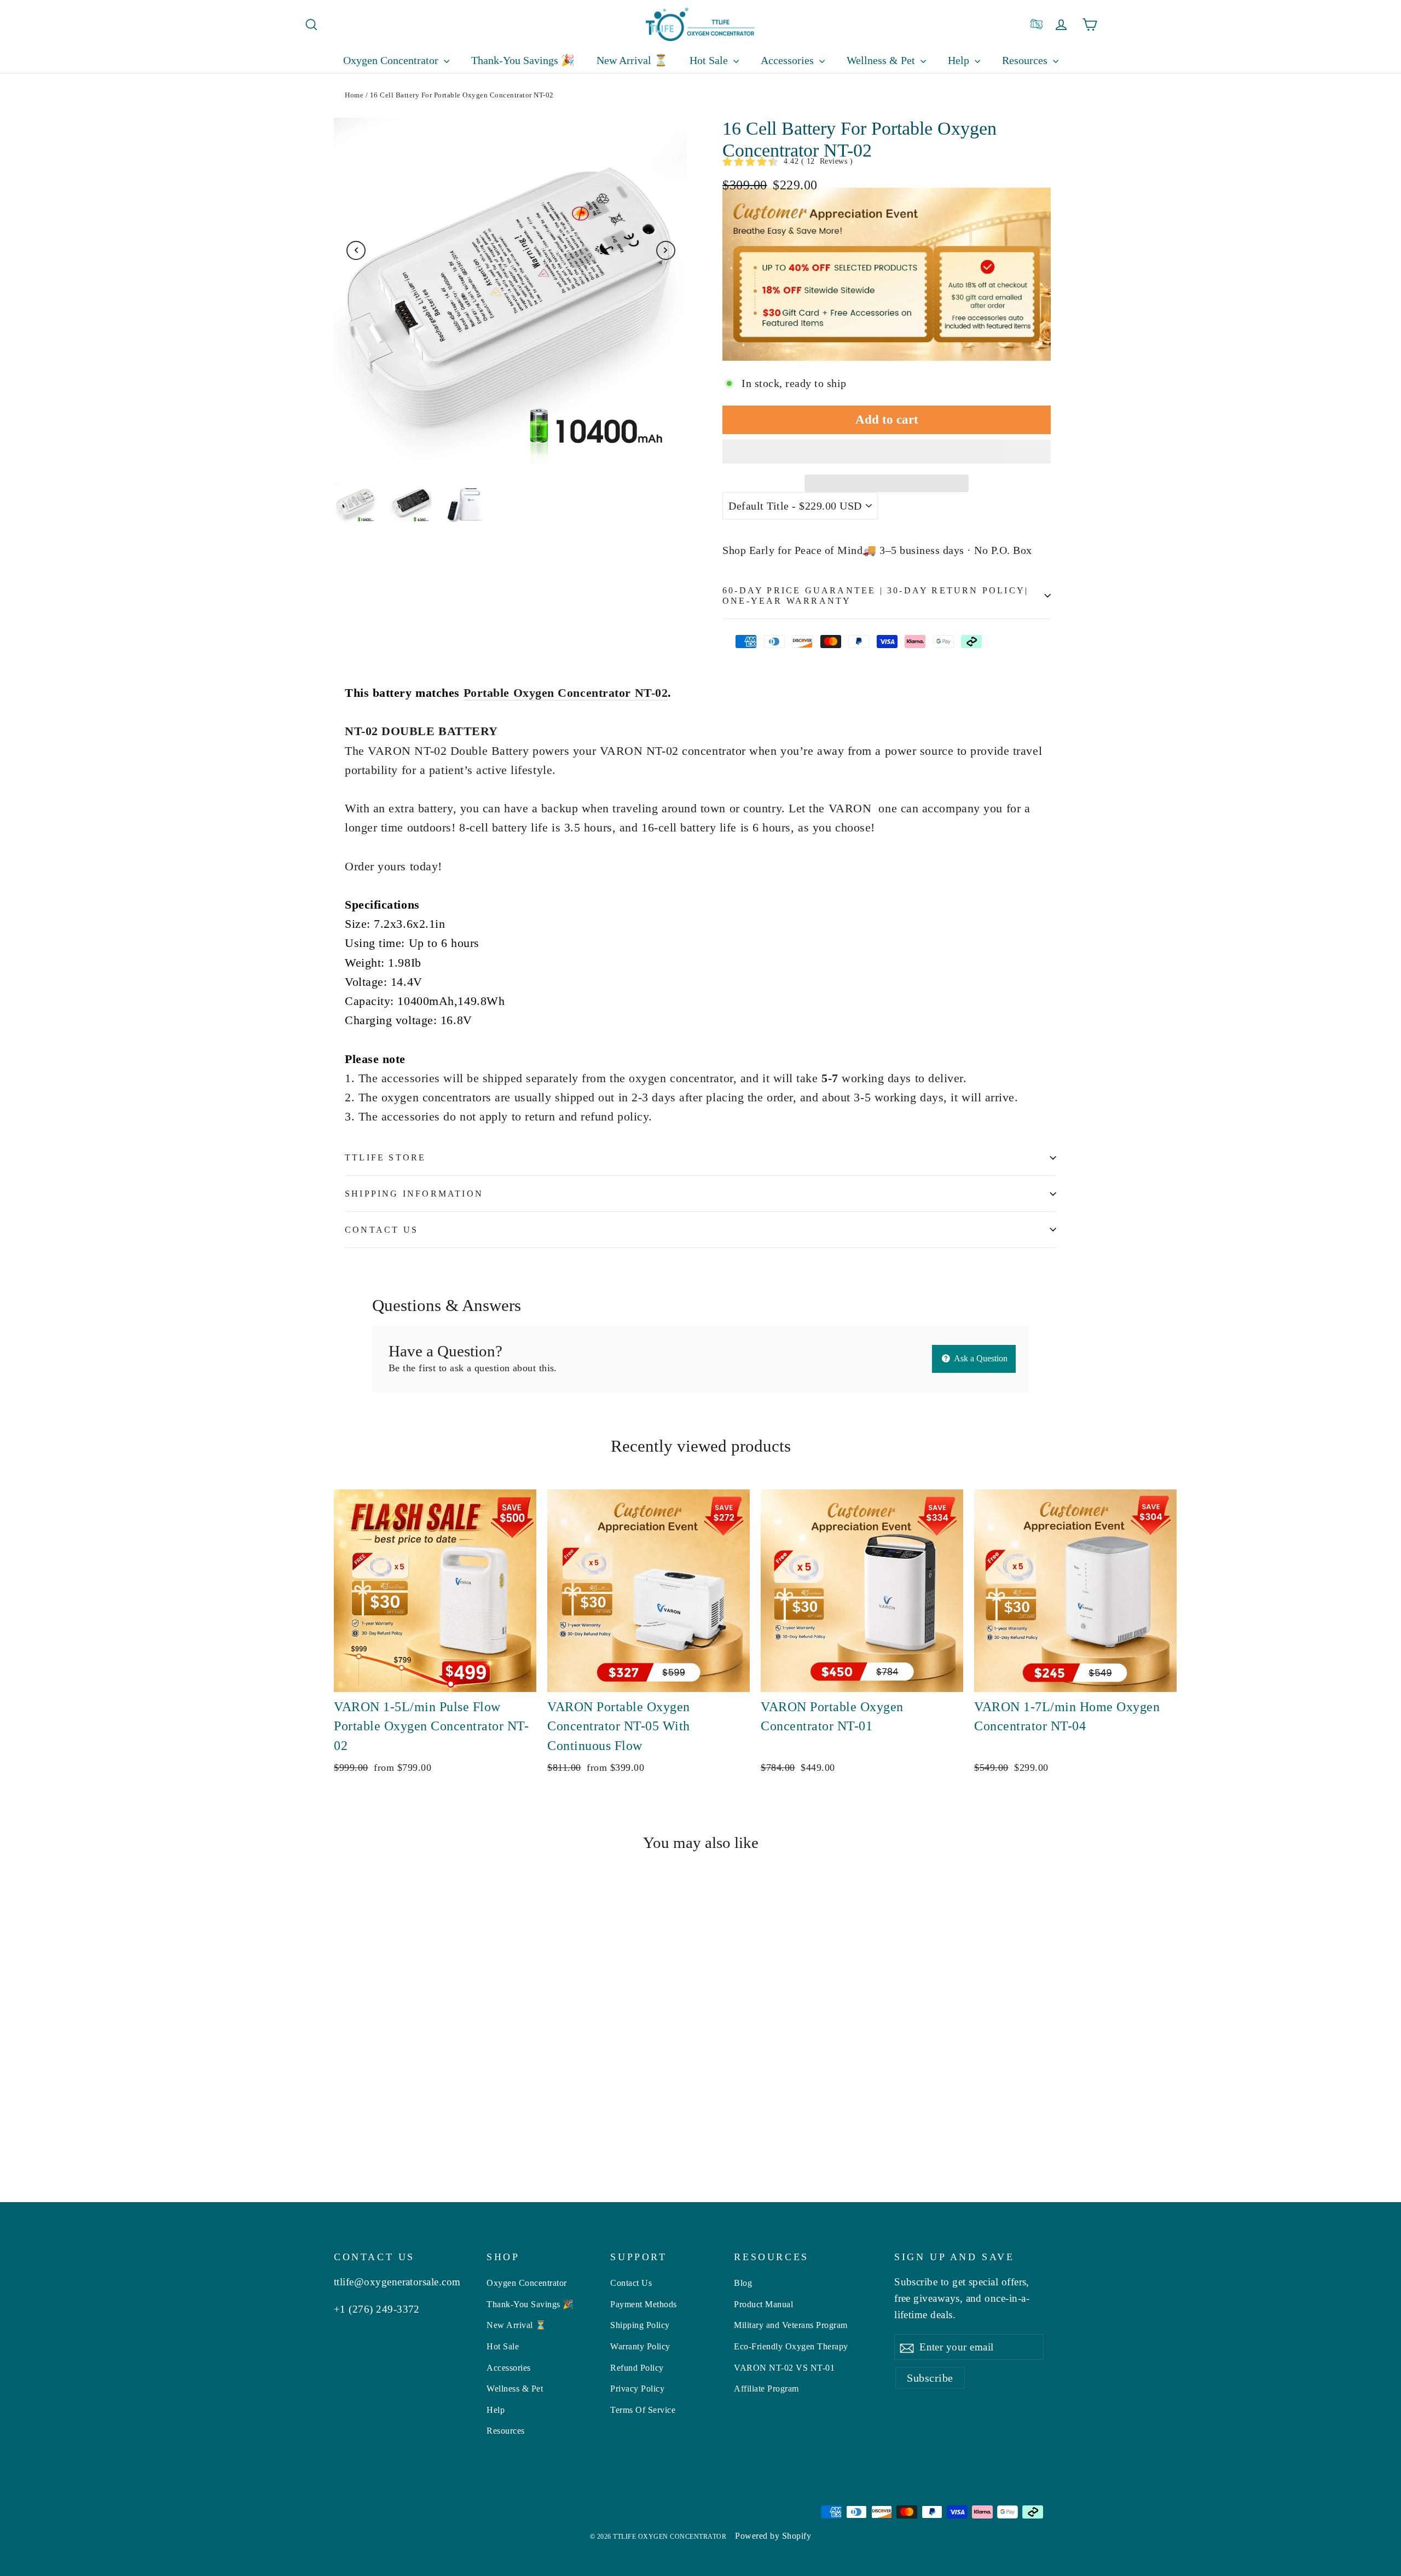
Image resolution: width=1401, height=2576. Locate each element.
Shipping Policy (640, 2325)
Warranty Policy (640, 2346)
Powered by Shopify (773, 2536)
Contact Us (381, 1230)
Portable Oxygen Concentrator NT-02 (566, 693)
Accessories (789, 60)
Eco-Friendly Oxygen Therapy (791, 2346)
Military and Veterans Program (791, 2325)
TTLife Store (385, 1157)
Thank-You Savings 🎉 (523, 60)
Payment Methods (644, 2304)
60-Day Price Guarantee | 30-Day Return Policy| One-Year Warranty (875, 596)
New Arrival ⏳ (632, 60)
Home (354, 95)
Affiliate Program (766, 2389)
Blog (743, 2283)
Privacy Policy (637, 2389)
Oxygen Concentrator (392, 60)
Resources (506, 2431)
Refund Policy (637, 2368)
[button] (887, 452)
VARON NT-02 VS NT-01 (784, 2368)
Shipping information (414, 1194)
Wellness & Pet (882, 60)
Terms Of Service (643, 2410)
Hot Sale (710, 60)
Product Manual (763, 2304)
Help (960, 60)
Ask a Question (980, 1358)
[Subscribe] (907, 2347)
